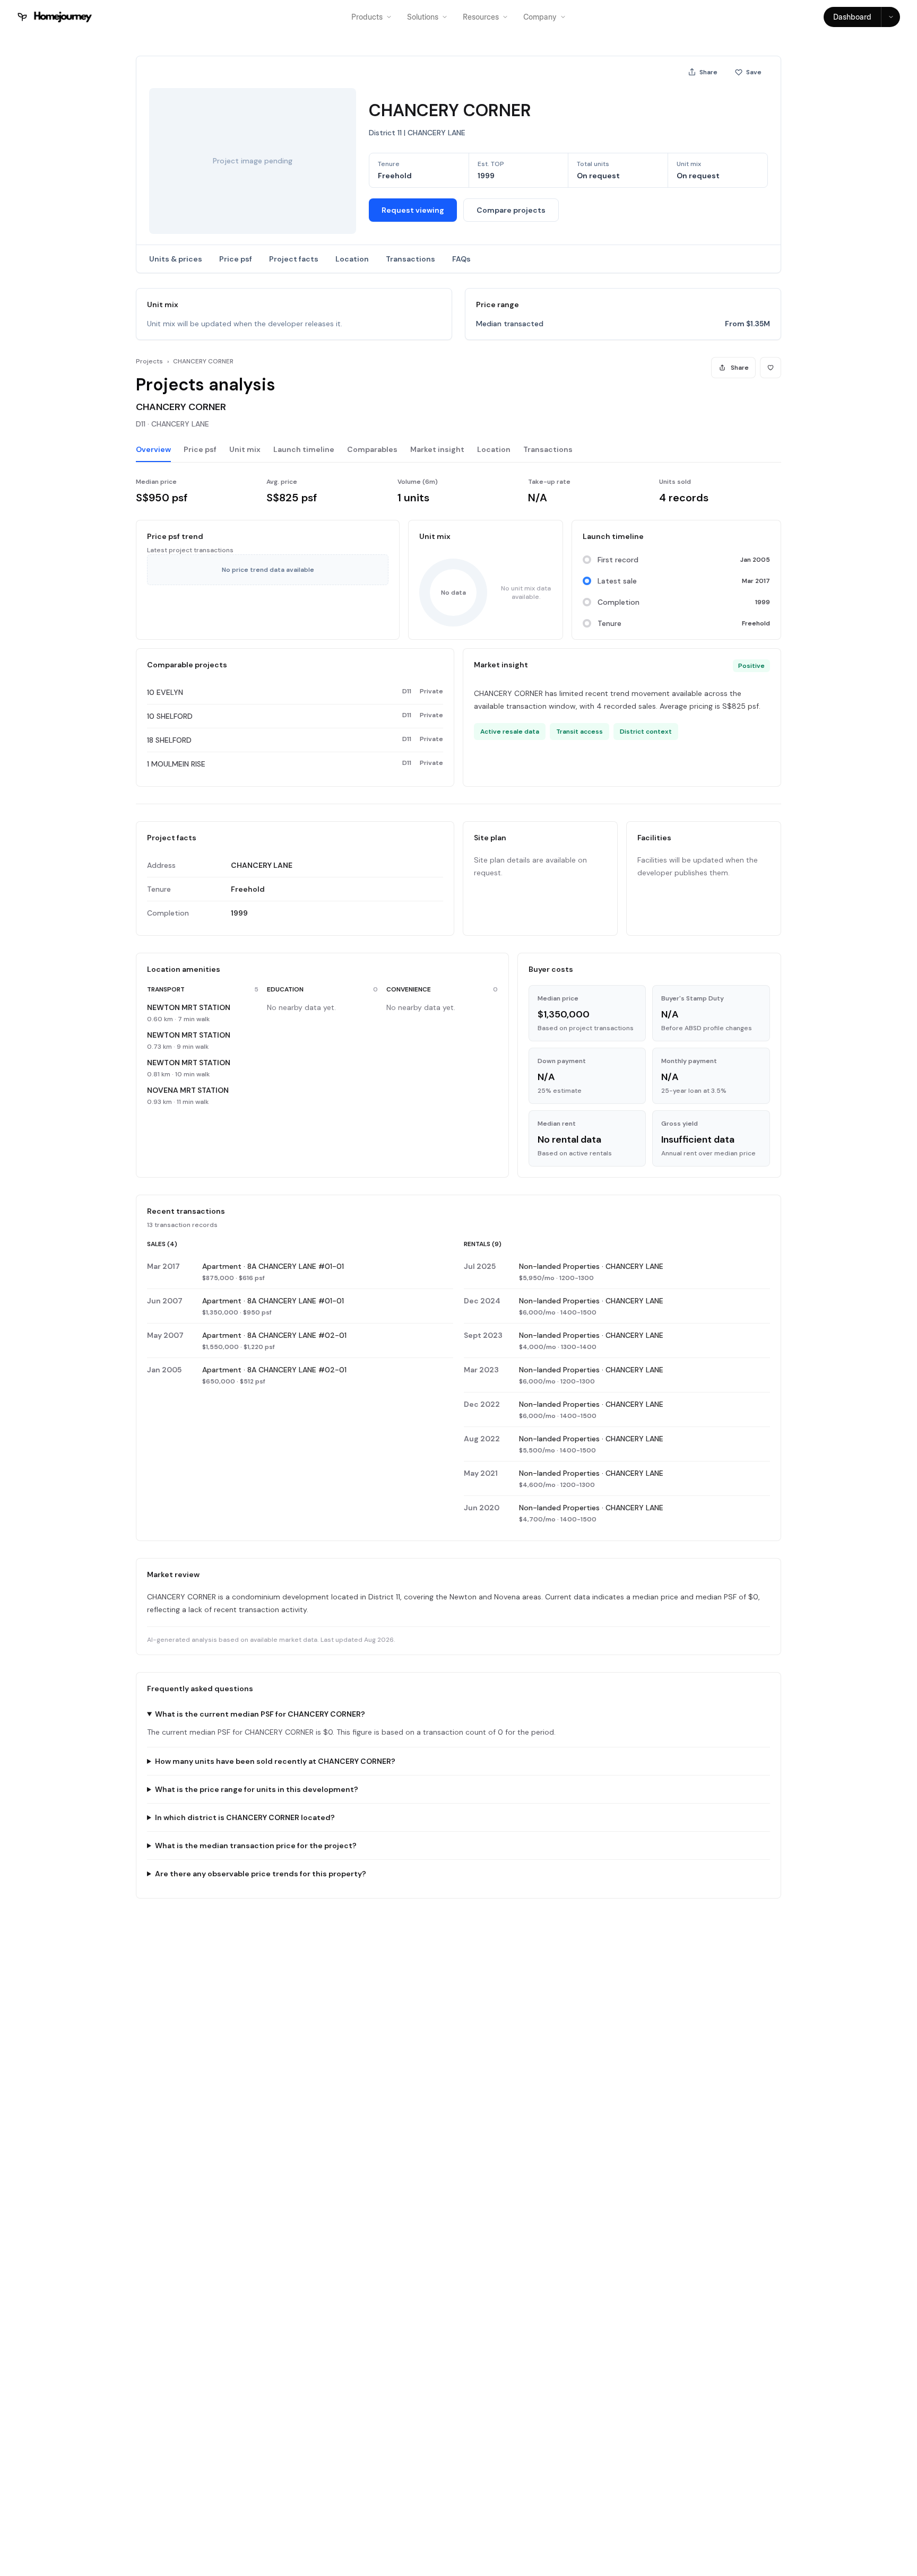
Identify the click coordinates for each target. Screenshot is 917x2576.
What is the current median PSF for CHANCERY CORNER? (260, 1714)
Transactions (410, 259)
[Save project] (771, 368)
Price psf (236, 259)
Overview (153, 449)
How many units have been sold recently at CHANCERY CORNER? (275, 1761)
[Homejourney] (55, 17)
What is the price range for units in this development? (257, 1789)
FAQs (461, 259)
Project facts (294, 259)
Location (352, 259)
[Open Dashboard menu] (890, 17)
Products (367, 17)
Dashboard (852, 17)
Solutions (423, 17)
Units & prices (176, 259)
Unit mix (245, 449)
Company (540, 17)
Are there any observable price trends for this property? (261, 1874)
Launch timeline (304, 449)
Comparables (372, 449)
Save (754, 72)
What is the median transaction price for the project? (256, 1846)
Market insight (437, 449)
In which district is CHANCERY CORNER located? (245, 1817)
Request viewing (413, 210)
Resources (481, 17)
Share (708, 72)
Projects (149, 361)
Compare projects (511, 210)
